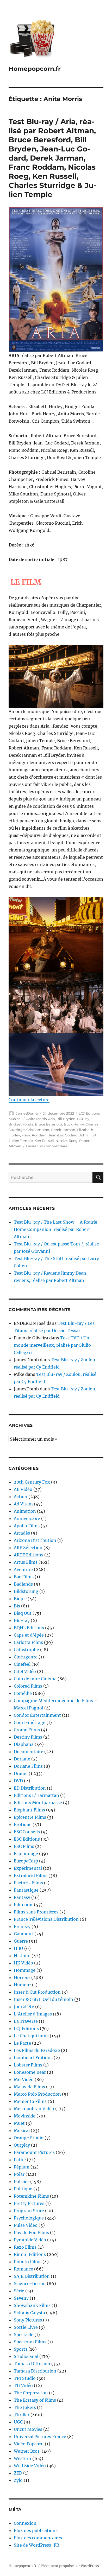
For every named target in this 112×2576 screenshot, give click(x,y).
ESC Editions (27, 1839)
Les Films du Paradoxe (37, 2050)
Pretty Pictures (29, 2203)
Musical (15, 1119)
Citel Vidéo (25, 1671)
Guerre (21, 1941)
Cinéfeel (22, 1664)
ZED (18, 2473)
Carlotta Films (28, 1642)
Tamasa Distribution (35, 2371)
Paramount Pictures (34, 2152)
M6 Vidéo (24, 2079)
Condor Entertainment (37, 1715)
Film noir (23, 1905)
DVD (18, 1781)
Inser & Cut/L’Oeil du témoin (43, 1999)
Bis (17, 1606)
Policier (21, 2181)
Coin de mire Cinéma (35, 1679)
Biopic (20, 1599)
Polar (19, 2174)
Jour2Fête (24, 2007)
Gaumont (24, 1934)
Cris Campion (38, 1130)
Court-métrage (30, 1722)
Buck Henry (74, 1124)
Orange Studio (29, 2138)
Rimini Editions (30, 2254)
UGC (18, 2422)
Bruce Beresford (49, 1124)
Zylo (18, 2480)
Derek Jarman (63, 1130)
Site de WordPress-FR (36, 2545)
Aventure (23, 1569)
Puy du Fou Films (31, 2232)
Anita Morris (36, 1119)
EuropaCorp (26, 1861)
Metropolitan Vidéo (34, 2109)
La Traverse (26, 2021)
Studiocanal (26, 2356)
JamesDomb (27, 1113)
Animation (25, 1511)
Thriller (22, 2415)
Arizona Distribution (35, 1540)
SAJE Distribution (32, 2276)
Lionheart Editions (33, 2058)
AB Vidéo (23, 1489)
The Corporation (31, 2393)
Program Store (29, 2211)
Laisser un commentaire (47, 1146)
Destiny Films (28, 1737)
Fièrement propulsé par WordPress (70, 2566)
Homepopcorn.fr (35, 69)
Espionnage (26, 1854)
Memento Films (30, 2101)
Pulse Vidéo (26, 2225)
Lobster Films (28, 2065)
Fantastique (26, 1890)
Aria (52, 1119)
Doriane (22, 1759)
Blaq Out (23, 1613)
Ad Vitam (23, 1504)
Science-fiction (30, 2284)
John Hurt (88, 1135)
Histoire (22, 1956)
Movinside (25, 2116)
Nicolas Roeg (67, 1141)
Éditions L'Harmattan (36, 1795)
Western (23, 2458)
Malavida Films (29, 2087)
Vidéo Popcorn (29, 2444)
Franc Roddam (34, 1135)
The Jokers (25, 2407)
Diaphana (24, 1744)
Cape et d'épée (29, 1635)
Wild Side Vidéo (30, 2466)
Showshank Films (32, 2305)
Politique (23, 2189)
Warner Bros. (27, 2451)
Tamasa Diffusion (32, 2364)
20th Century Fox (32, 1482)
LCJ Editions (89, 1113)
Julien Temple (21, 1141)
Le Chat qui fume (31, 2036)
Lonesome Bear (30, 2072)
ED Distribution (30, 1788)
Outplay (22, 2145)
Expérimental (28, 1868)
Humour (22, 1985)
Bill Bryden (66, 1119)
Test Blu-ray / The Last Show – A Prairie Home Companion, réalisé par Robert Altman (55, 1229)
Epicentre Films (30, 1817)
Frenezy (22, 1926)
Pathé (20, 2160)
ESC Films (24, 1846)
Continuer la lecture (29, 1100)
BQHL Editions (29, 1628)
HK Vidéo (23, 1963)
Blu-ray (83, 1119)
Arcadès (22, 1533)
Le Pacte (22, 2043)
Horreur (22, 1977)
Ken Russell (44, 1141)
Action (21, 1497)
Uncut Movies (28, 2429)
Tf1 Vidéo (23, 2386)
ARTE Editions (29, 1555)
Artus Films (26, 1562)
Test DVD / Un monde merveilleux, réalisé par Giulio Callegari (52, 1345)
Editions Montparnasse (38, 1803)
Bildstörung (26, 1591)
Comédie (23, 1693)
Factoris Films (28, 1883)
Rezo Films (25, 2247)
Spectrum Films (30, 2342)
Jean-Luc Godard (63, 1135)
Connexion (25, 2523)
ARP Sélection (28, 1548)
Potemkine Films (31, 2196)
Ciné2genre (26, 1657)
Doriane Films (28, 1766)
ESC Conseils (27, 1832)
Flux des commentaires (38, 2538)
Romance (23, 2269)
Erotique (23, 1824)
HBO (18, 1948)
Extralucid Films (31, 1875)
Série (19, 2291)
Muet (19, 2123)
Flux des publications (36, 2530)
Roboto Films (28, 2262)
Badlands (23, 1584)
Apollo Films (27, 1526)
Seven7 (21, 2298)
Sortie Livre (26, 2327)
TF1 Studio (25, 2378)
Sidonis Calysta (29, 2313)
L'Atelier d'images (33, 2014)
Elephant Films (29, 1810)
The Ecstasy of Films (35, 2400)
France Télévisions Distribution (46, 1919)
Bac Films (24, 1577)
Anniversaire (27, 1518)
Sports (21, 2349)
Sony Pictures (28, 2320)
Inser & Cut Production (37, 1992)
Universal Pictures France (40, 2437)
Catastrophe (26, 1650)
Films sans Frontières (36, 1912)
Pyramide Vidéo (30, 2240)
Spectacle (24, 2335)
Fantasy (22, 1897)
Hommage (25, 1970)
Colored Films (28, 1686)
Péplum (22, 2167)
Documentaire (29, 1752)
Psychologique (29, 2218)
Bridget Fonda (21, 1124)
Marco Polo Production (37, 2094)
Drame (21, 1773)
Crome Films (27, 1730)
